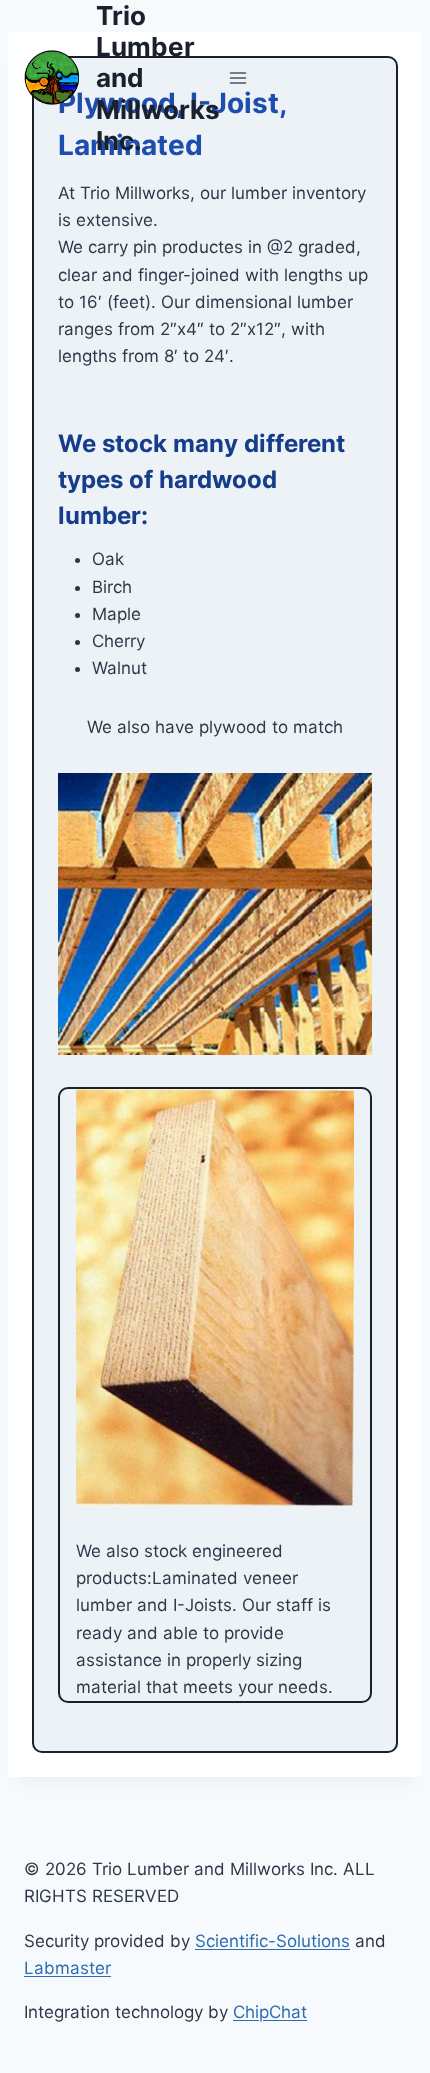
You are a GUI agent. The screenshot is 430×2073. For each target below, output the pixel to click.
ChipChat (270, 2012)
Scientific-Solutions (272, 1941)
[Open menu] (238, 77)
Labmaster (67, 1968)
